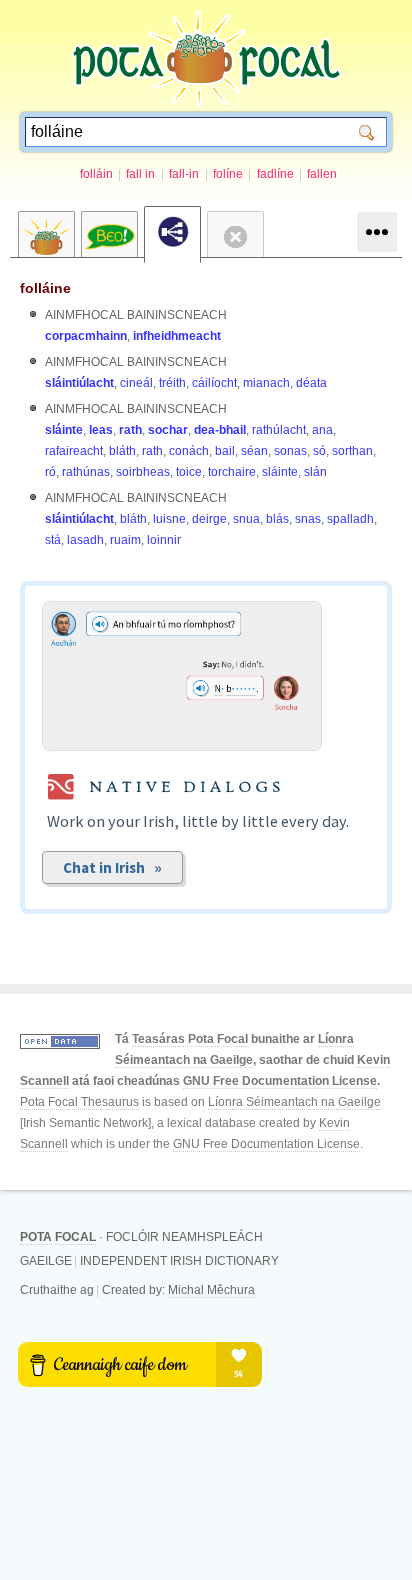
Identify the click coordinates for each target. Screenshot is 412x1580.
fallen (322, 174)
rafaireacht (74, 451)
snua (246, 519)
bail (225, 451)
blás (277, 519)
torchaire (232, 472)
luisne (169, 519)
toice (189, 472)
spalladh (350, 519)
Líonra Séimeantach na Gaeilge (294, 1102)
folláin (96, 174)
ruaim (125, 540)
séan (254, 451)
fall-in (184, 174)
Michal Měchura (211, 1290)
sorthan (352, 451)
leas (101, 430)
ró (50, 472)
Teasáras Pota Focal (190, 1039)
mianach (266, 383)
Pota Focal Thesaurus (79, 1102)
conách (189, 451)
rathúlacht (279, 430)
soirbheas (143, 472)
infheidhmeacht (177, 336)
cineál (136, 383)
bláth (122, 451)
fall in (140, 174)
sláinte (64, 430)
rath (130, 430)
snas (308, 519)
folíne (228, 174)
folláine (45, 288)
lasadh (85, 540)
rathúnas (86, 472)
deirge (209, 519)
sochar (168, 430)
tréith (172, 383)
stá (53, 540)
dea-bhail (220, 430)
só (319, 451)
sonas (290, 451)
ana (322, 430)
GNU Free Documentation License (280, 1081)
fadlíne (275, 174)
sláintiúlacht (79, 383)
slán (315, 472)
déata (311, 383)
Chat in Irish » (112, 867)
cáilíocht (214, 383)
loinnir (164, 540)
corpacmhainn (86, 336)
